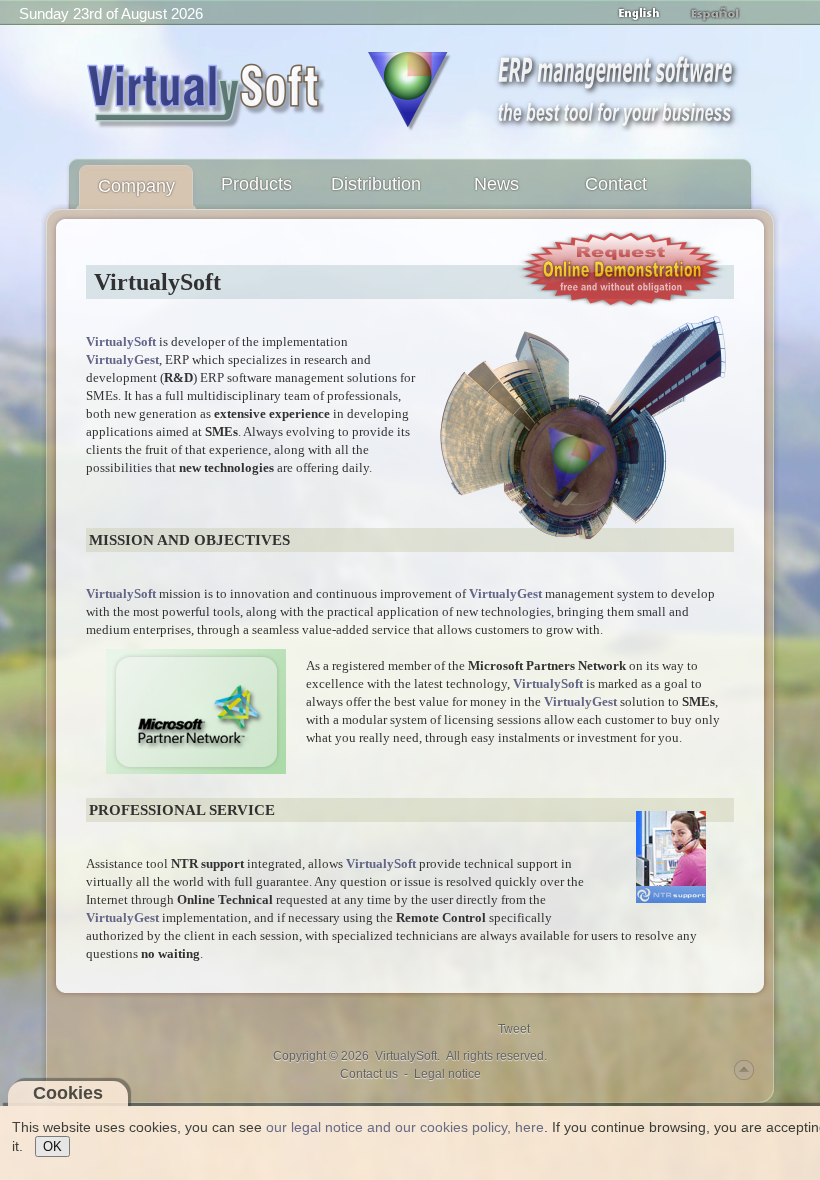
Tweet (514, 1029)
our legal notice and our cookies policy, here (405, 1127)
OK (52, 1146)
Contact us (369, 1074)
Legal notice (447, 1074)
